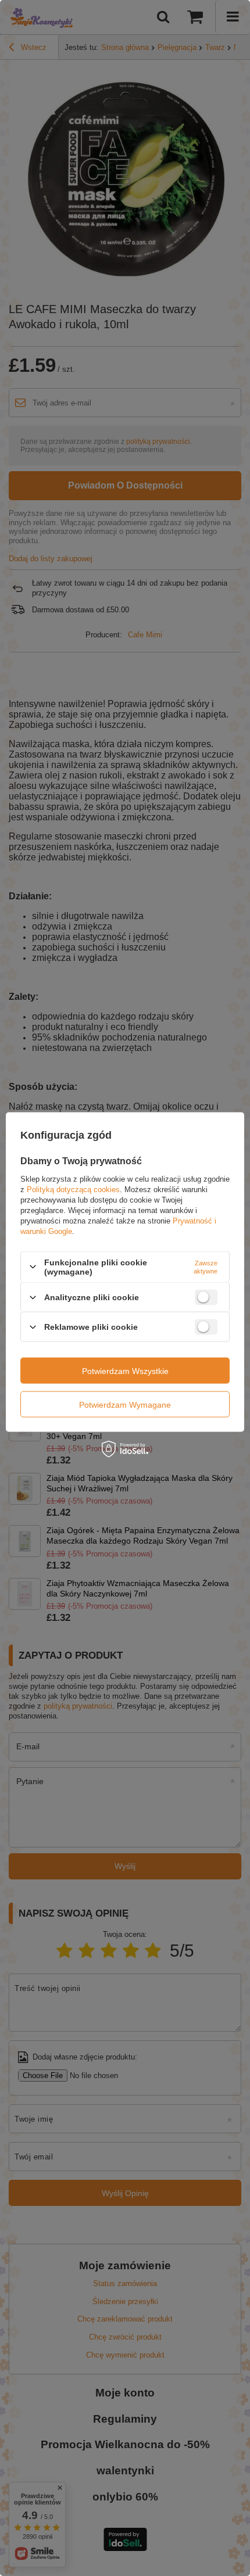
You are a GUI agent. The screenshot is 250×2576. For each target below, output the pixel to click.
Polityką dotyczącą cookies (73, 1189)
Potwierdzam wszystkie (125, 1370)
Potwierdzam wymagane (125, 1404)
